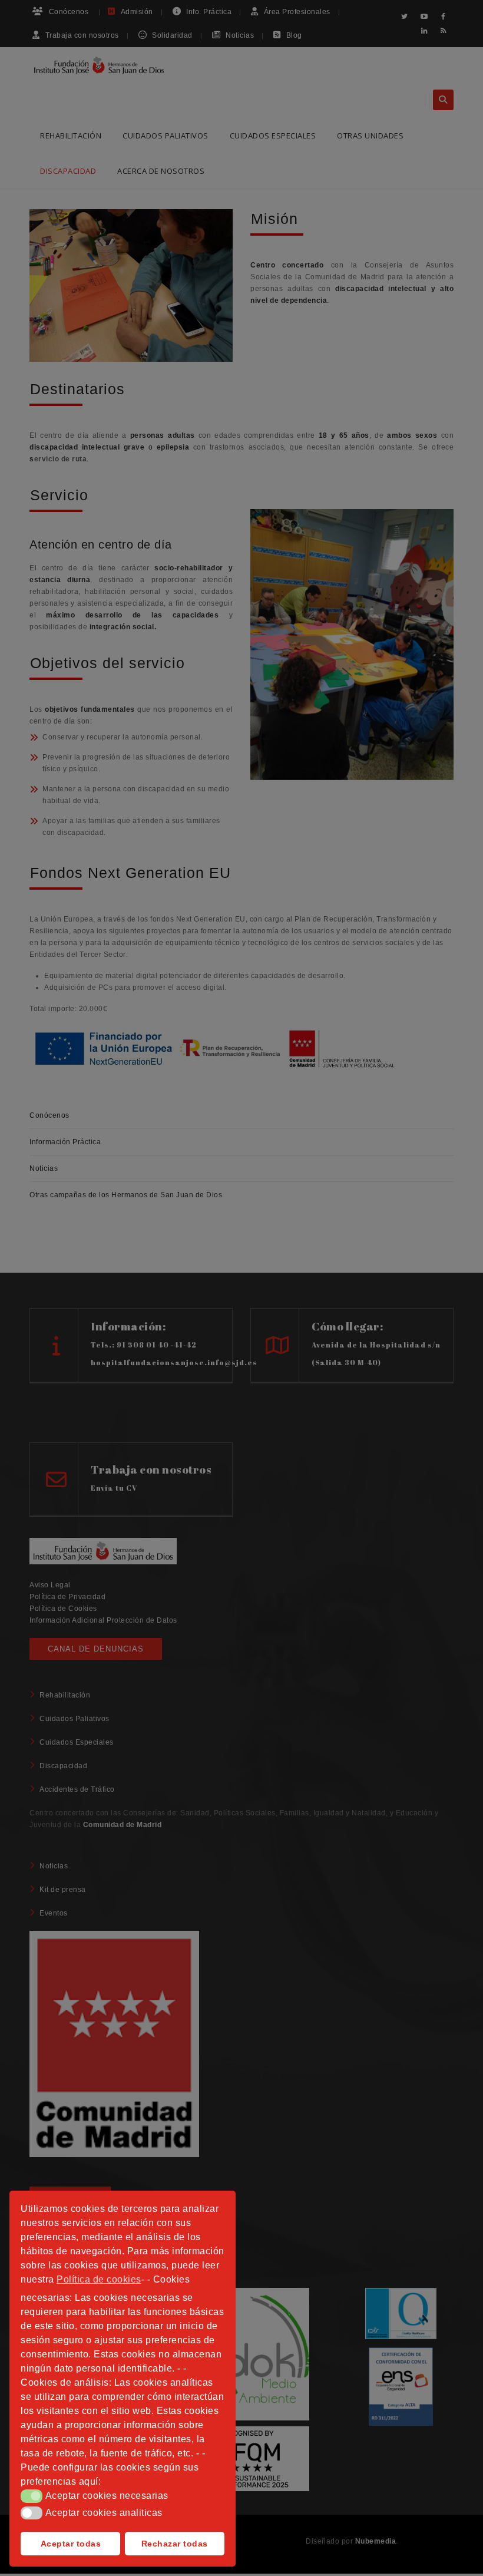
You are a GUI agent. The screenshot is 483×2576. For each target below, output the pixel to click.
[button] (32, 2496)
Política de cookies (99, 2279)
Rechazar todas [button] (175, 2544)
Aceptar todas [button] (71, 2544)
